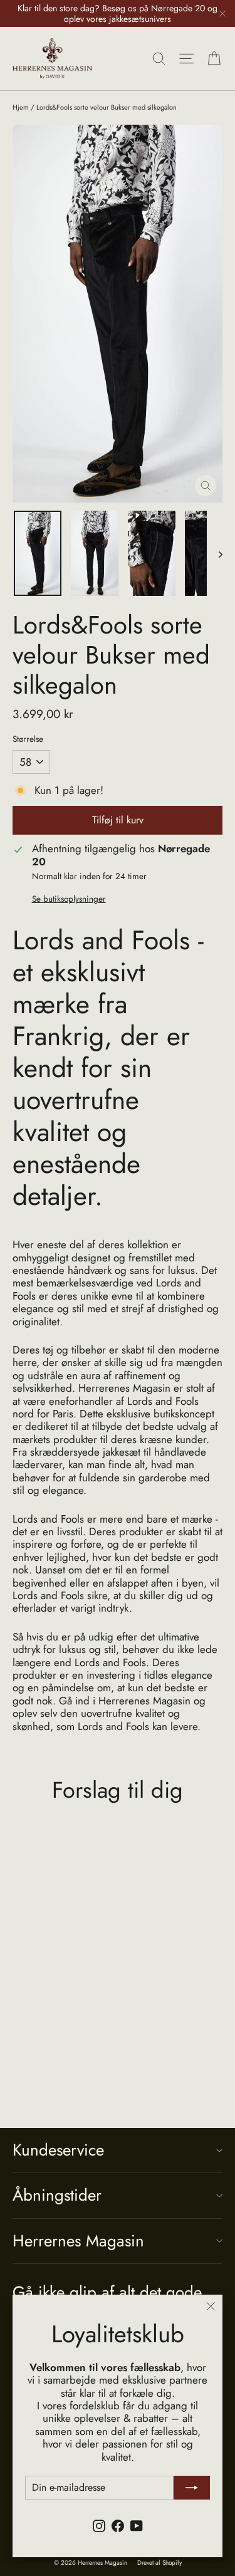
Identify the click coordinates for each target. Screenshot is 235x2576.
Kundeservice (58, 2150)
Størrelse (28, 739)
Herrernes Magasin (78, 2241)
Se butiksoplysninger (69, 899)
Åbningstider (57, 2195)
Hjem (21, 107)
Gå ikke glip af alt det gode (107, 2291)
